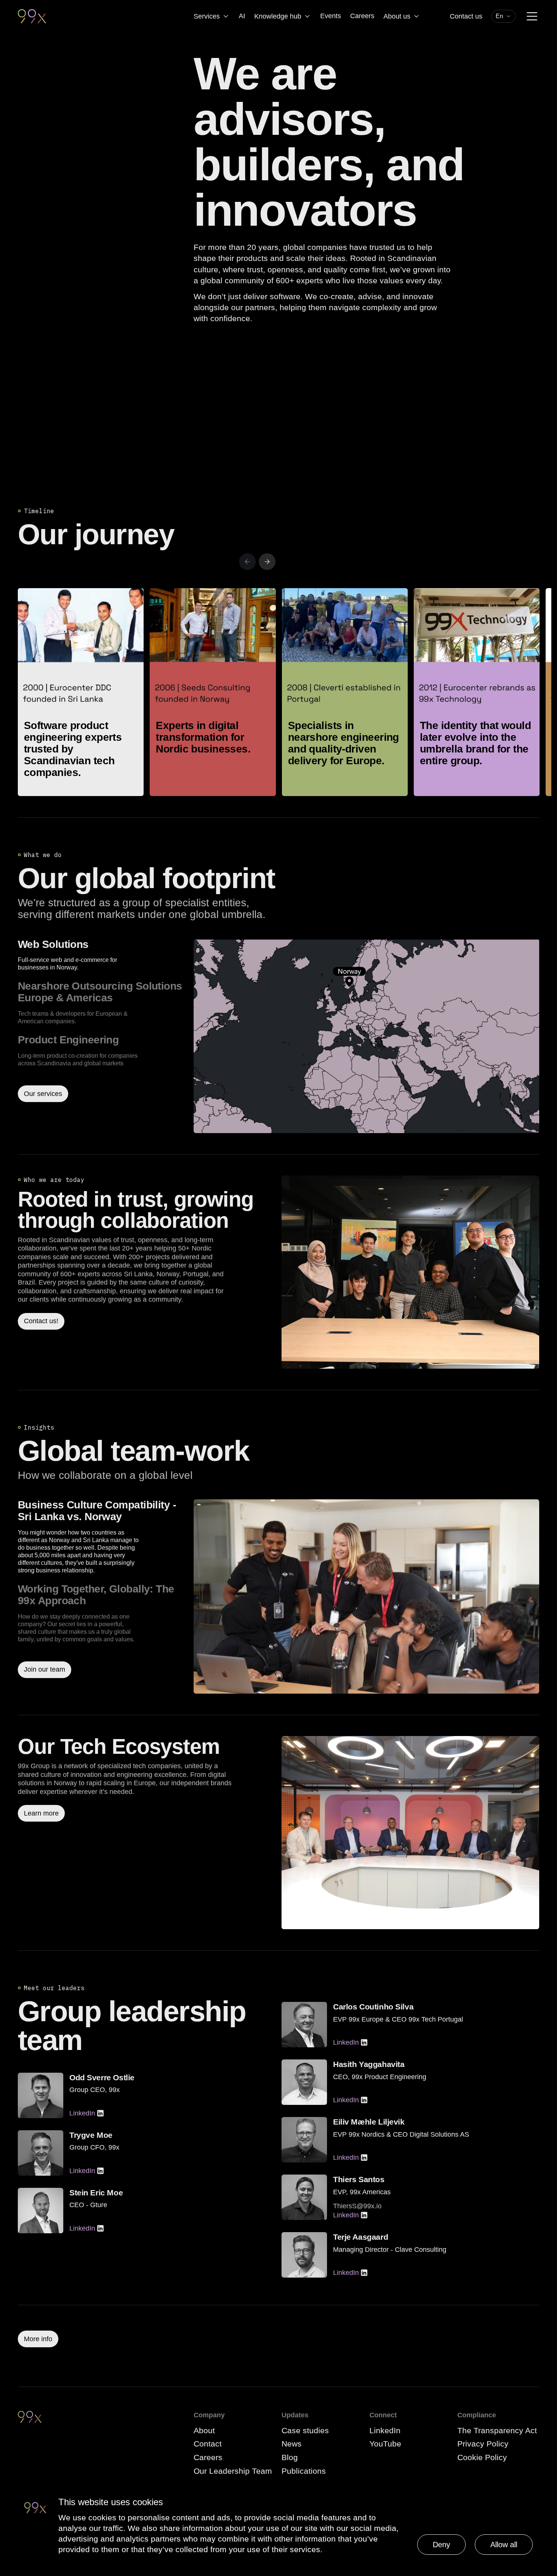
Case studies (305, 2430)
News (292, 2444)
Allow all (504, 2545)
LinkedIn (82, 2113)
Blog (290, 2457)
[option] (103, 955)
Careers (362, 16)
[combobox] (504, 16)
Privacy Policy (483, 2444)
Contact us (466, 16)
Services (207, 16)
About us (397, 16)
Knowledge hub (278, 16)
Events (331, 16)
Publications (304, 2471)
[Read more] (410, 1272)
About (204, 2430)
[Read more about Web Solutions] (366, 1036)
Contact (208, 2444)
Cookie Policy (482, 2457)
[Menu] (532, 16)
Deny (441, 2545)
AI (242, 16)
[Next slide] (267, 562)
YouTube (385, 2444)
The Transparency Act (497, 2430)
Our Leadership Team (233, 2471)
